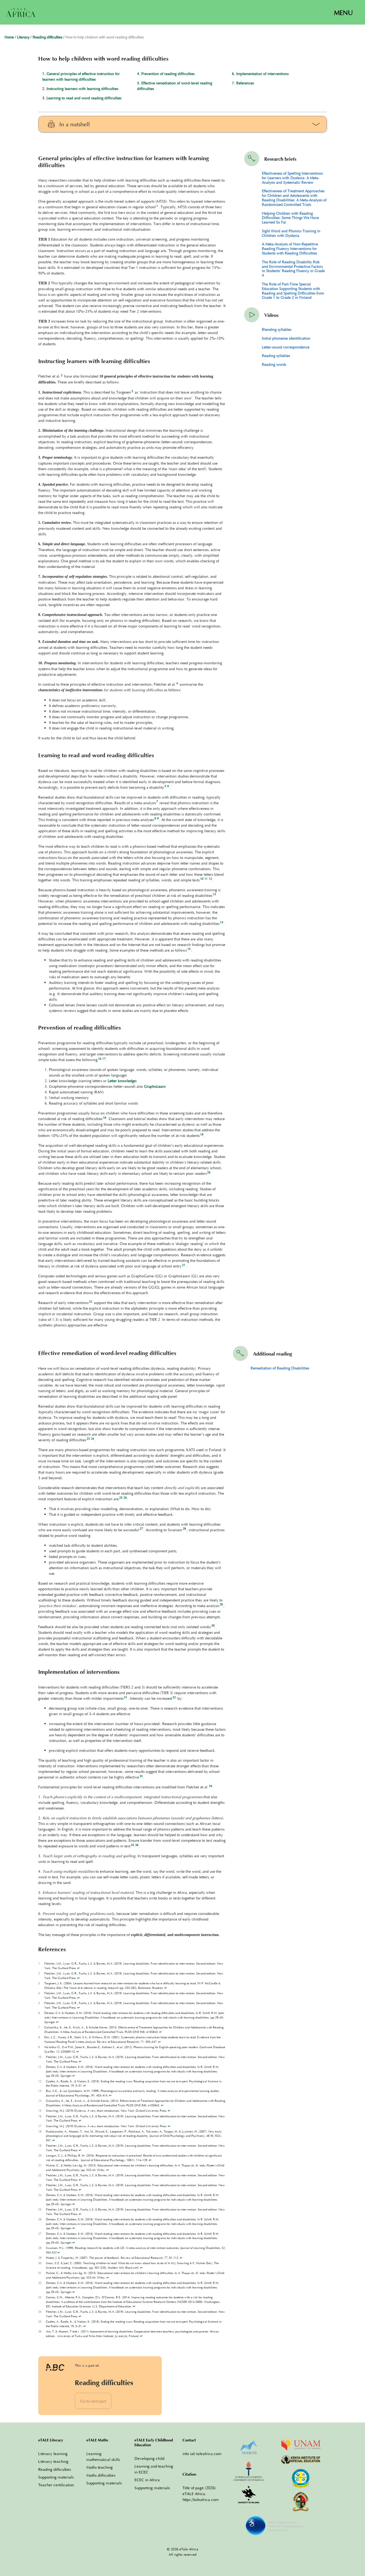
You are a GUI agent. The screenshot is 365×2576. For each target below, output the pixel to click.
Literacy (23, 38)
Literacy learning (53, 2453)
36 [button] (137, 1845)
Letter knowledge (122, 1081)
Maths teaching (100, 2467)
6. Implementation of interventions (260, 74)
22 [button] (91, 1302)
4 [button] (177, 683)
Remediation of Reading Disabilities (280, 1368)
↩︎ (78, 1968)
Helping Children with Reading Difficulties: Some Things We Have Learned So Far (290, 218)
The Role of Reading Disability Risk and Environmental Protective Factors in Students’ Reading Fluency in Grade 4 (293, 268)
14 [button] (222, 922)
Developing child (149, 2458)
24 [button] (92, 1439)
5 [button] (165, 786)
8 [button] (155, 818)
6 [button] (168, 786)
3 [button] (132, 391)
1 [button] (157, 206)
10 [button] (202, 879)
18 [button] (104, 1118)
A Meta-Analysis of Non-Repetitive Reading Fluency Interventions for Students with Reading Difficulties (290, 248)
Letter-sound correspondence (286, 347)
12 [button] (210, 879)
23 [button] (88, 1439)
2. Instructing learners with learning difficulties (80, 89)
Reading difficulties (47, 38)
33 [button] (141, 1776)
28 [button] (184, 1529)
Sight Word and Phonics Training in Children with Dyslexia (291, 233)
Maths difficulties (101, 2475)
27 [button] (141, 1529)
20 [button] (209, 1172)
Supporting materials (56, 2477)
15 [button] (189, 949)
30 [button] (213, 1625)
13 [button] (214, 894)
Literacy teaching (53, 2461)
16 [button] (100, 1059)
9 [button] (158, 818)
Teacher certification (56, 2485)
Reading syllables (276, 356)
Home (9, 38)
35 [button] (133, 1845)
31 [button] (126, 1697)
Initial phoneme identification (286, 338)
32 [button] (174, 1697)
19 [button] (202, 1134)
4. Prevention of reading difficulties (166, 74)
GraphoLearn (155, 1086)
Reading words (274, 364)
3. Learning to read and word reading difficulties (82, 98)
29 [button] (221, 1604)
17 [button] (104, 1059)
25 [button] (121, 1498)
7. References (243, 83)
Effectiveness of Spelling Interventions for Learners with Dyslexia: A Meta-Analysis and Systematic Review (292, 178)
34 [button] (211, 1786)
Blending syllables (277, 329)
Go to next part (93, 2401)
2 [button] (62, 375)
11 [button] (206, 879)
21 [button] (184, 1265)
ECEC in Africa (147, 2480)
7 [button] (157, 802)
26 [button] (125, 1498)
